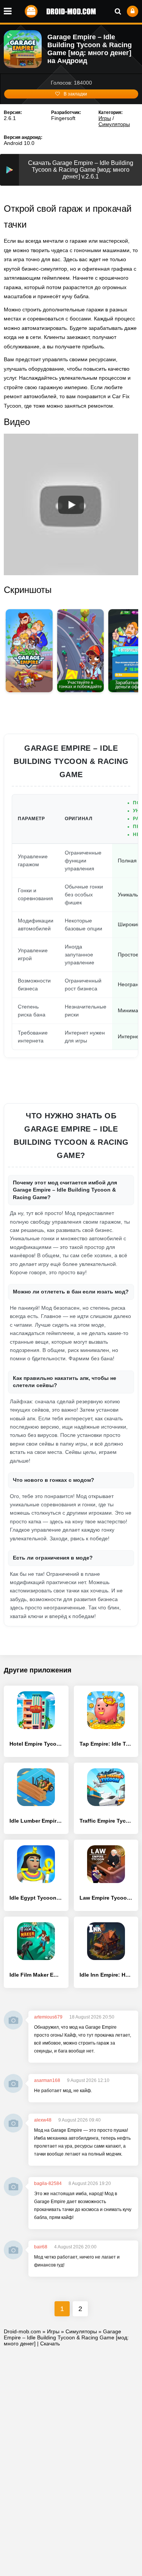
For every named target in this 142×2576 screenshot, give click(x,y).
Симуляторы (114, 124)
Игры (105, 118)
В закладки (75, 94)
